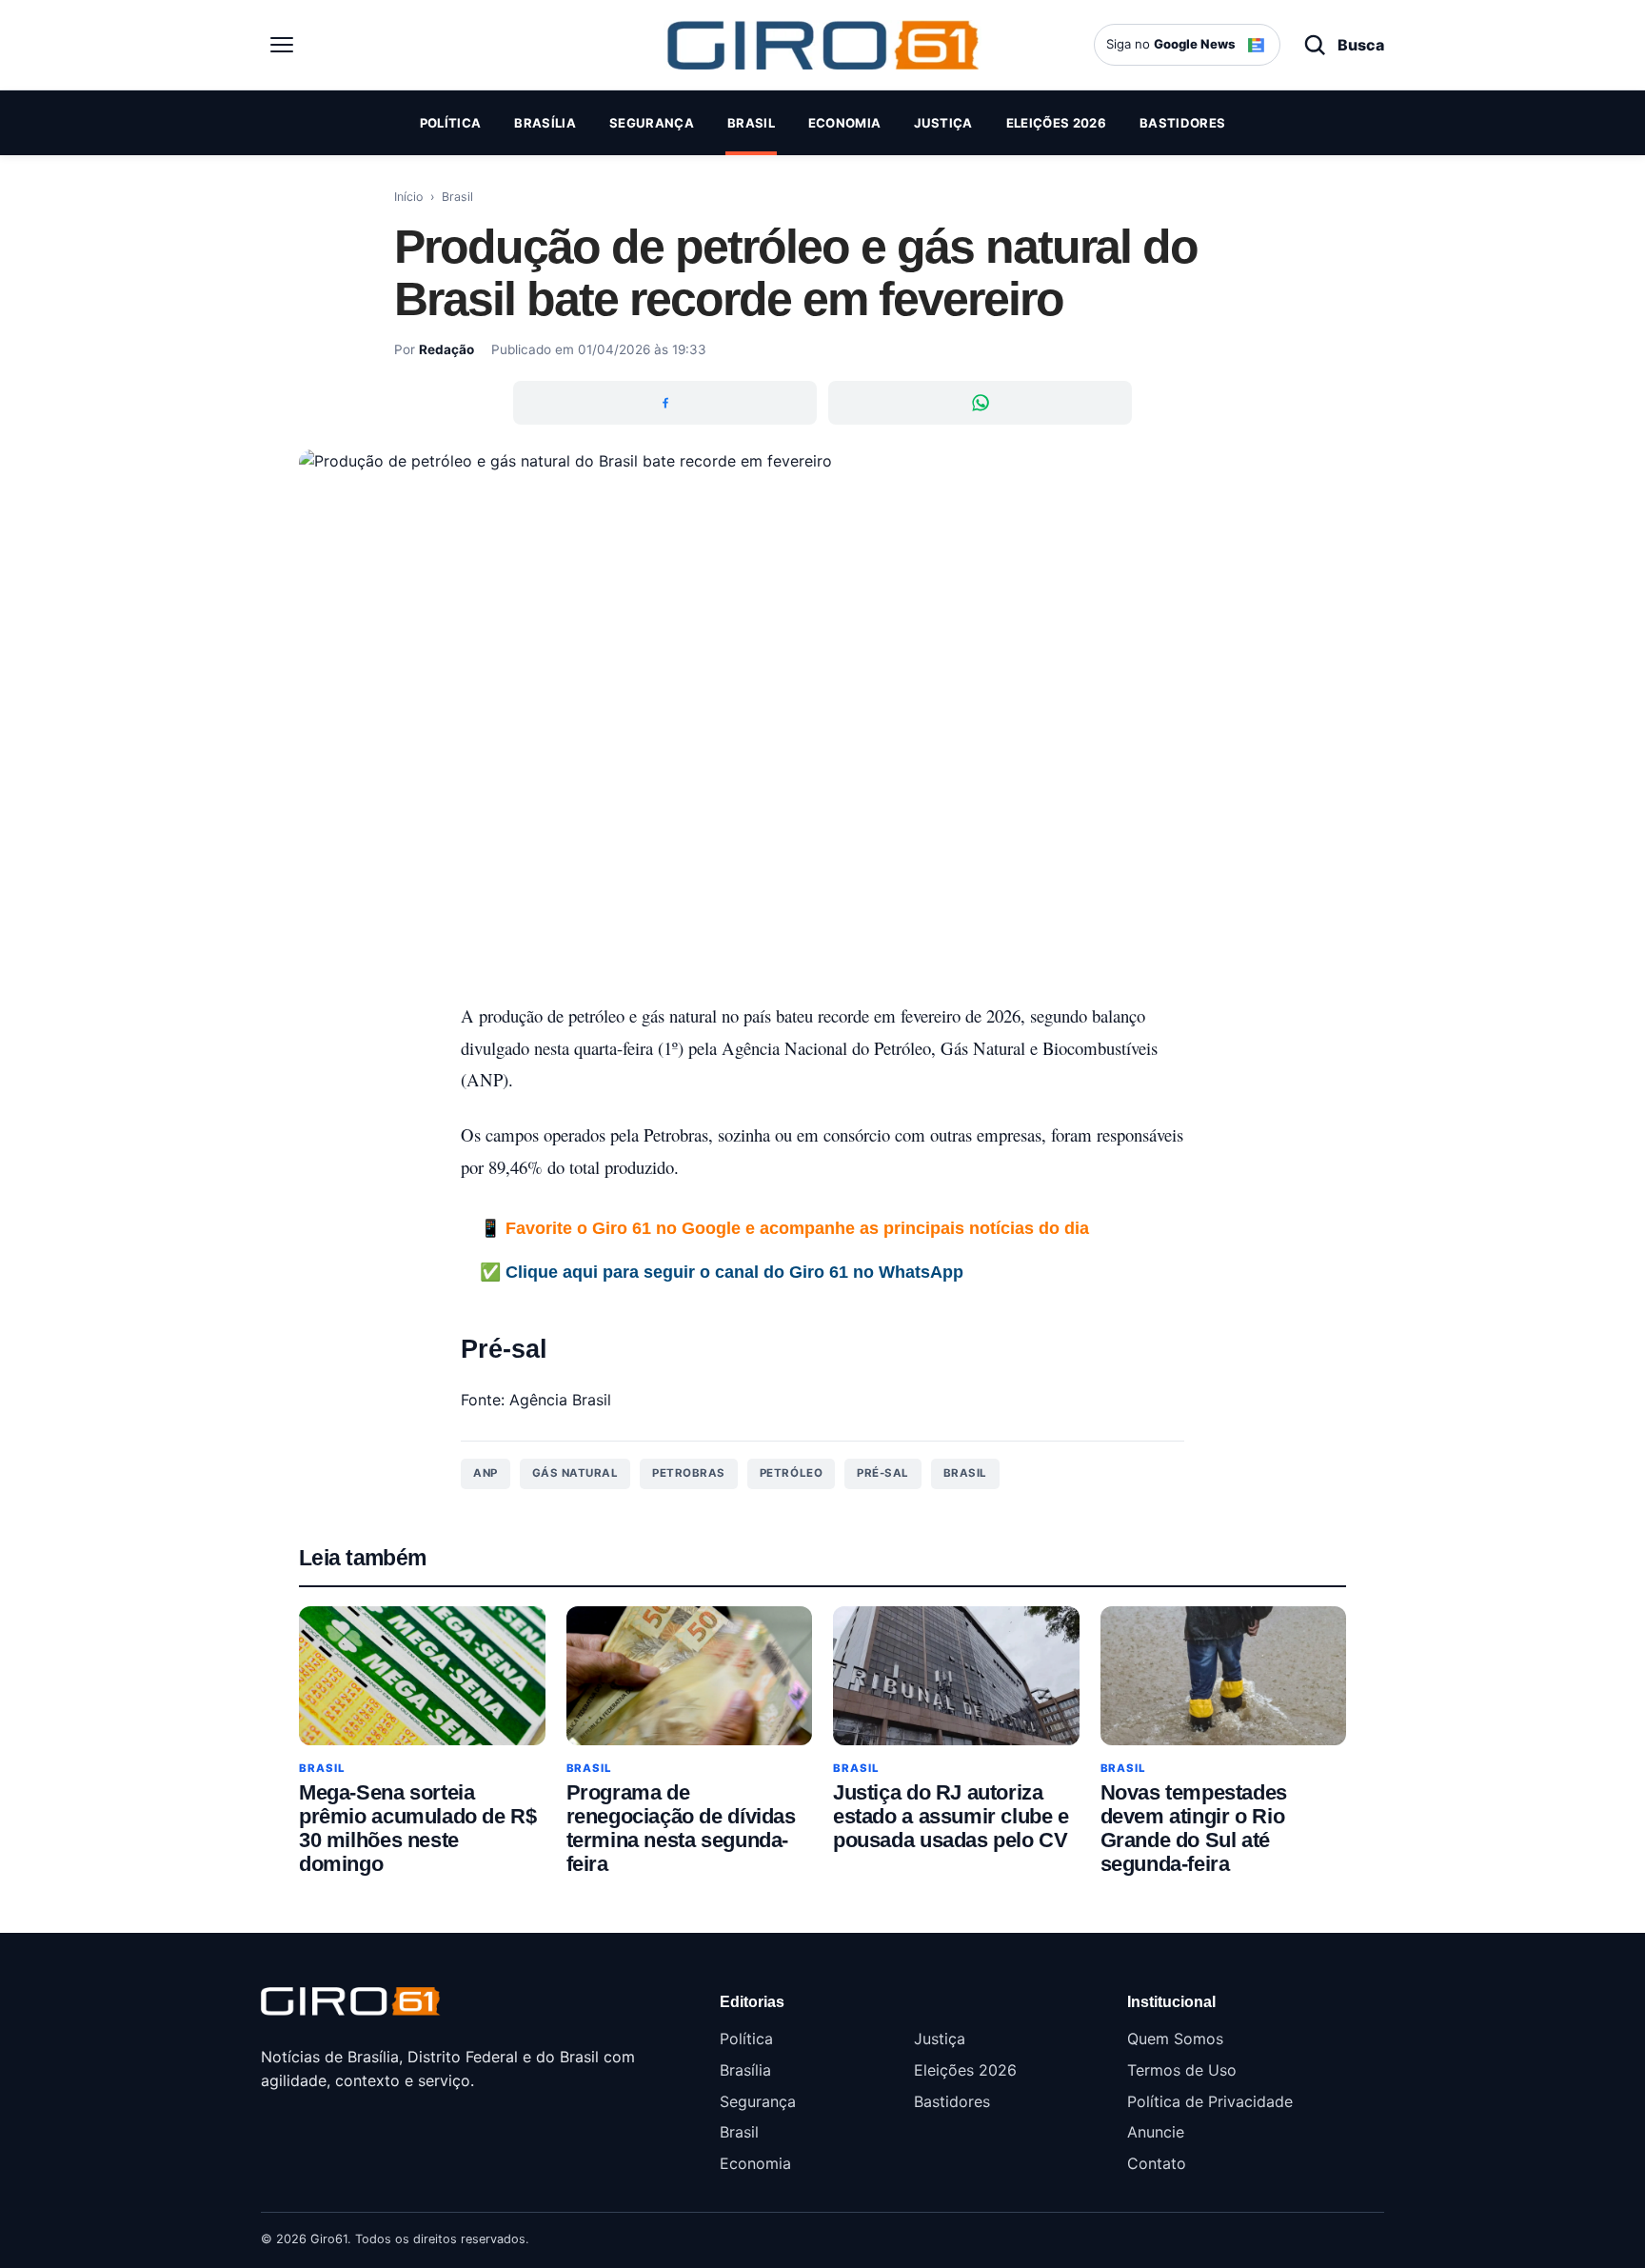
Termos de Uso (1182, 2070)
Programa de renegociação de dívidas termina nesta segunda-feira (681, 1828)
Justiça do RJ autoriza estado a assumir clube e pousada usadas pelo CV (951, 1816)
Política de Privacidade (1210, 2101)
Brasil (751, 123)
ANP (486, 1473)
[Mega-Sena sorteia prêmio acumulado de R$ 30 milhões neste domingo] (422, 1675)
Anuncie (1156, 2132)
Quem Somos (1175, 2039)
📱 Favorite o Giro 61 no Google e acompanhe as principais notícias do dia (784, 1228)
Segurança (652, 123)
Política (451, 123)
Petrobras (689, 1473)
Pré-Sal (883, 1473)
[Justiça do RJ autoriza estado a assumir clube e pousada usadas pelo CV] (956, 1675)
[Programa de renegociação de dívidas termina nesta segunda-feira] (690, 1675)
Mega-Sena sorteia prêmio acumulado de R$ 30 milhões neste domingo (417, 1828)
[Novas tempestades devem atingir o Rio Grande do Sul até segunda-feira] (1224, 1675)
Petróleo (791, 1473)
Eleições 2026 (1056, 123)
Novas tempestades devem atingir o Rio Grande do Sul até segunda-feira (1194, 1828)
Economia (845, 123)
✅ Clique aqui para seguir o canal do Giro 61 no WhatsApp (722, 1272)
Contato (1157, 2163)
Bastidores (1182, 123)
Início (408, 197)
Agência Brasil (560, 1400)
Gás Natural (575, 1473)
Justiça (943, 123)
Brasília (545, 123)
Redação (446, 349)
